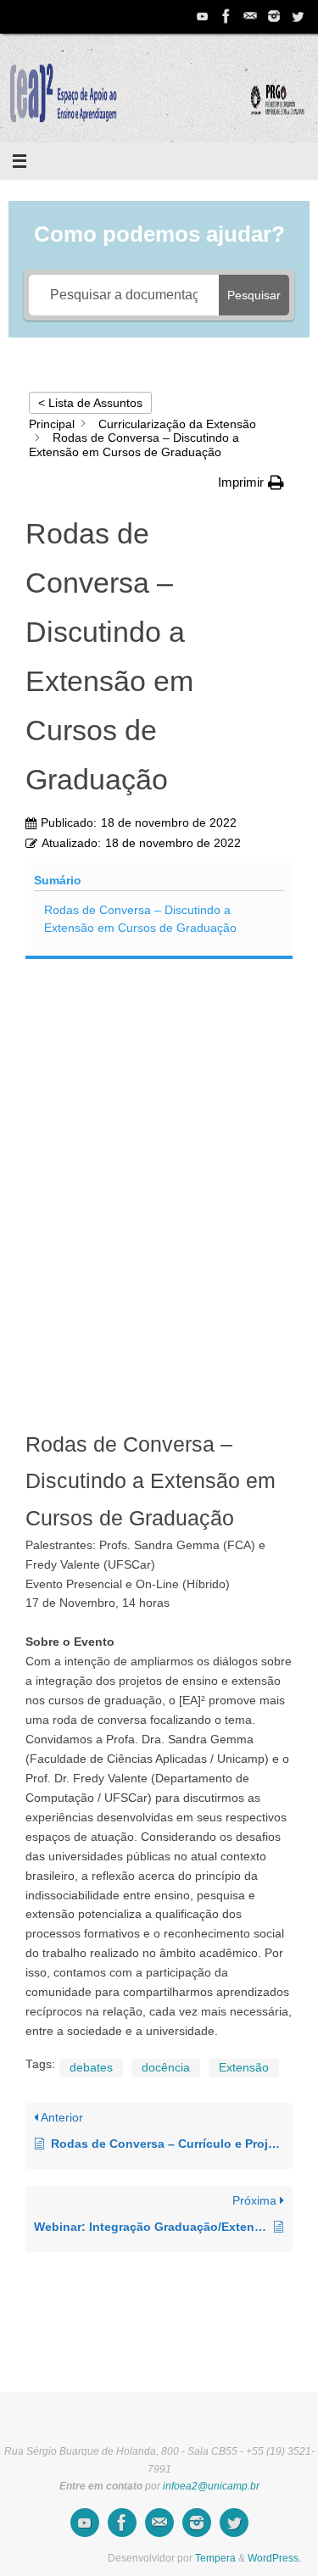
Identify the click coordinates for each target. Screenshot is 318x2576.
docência (166, 2068)
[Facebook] (226, 16)
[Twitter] (298, 16)
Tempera (215, 2558)
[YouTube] (203, 16)
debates (91, 2068)
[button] (251, 482)
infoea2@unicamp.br (211, 2486)
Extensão (244, 2068)
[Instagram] (274, 16)
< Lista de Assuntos (90, 403)
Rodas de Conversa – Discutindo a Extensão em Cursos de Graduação (140, 919)
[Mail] (250, 16)
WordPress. (274, 2558)
